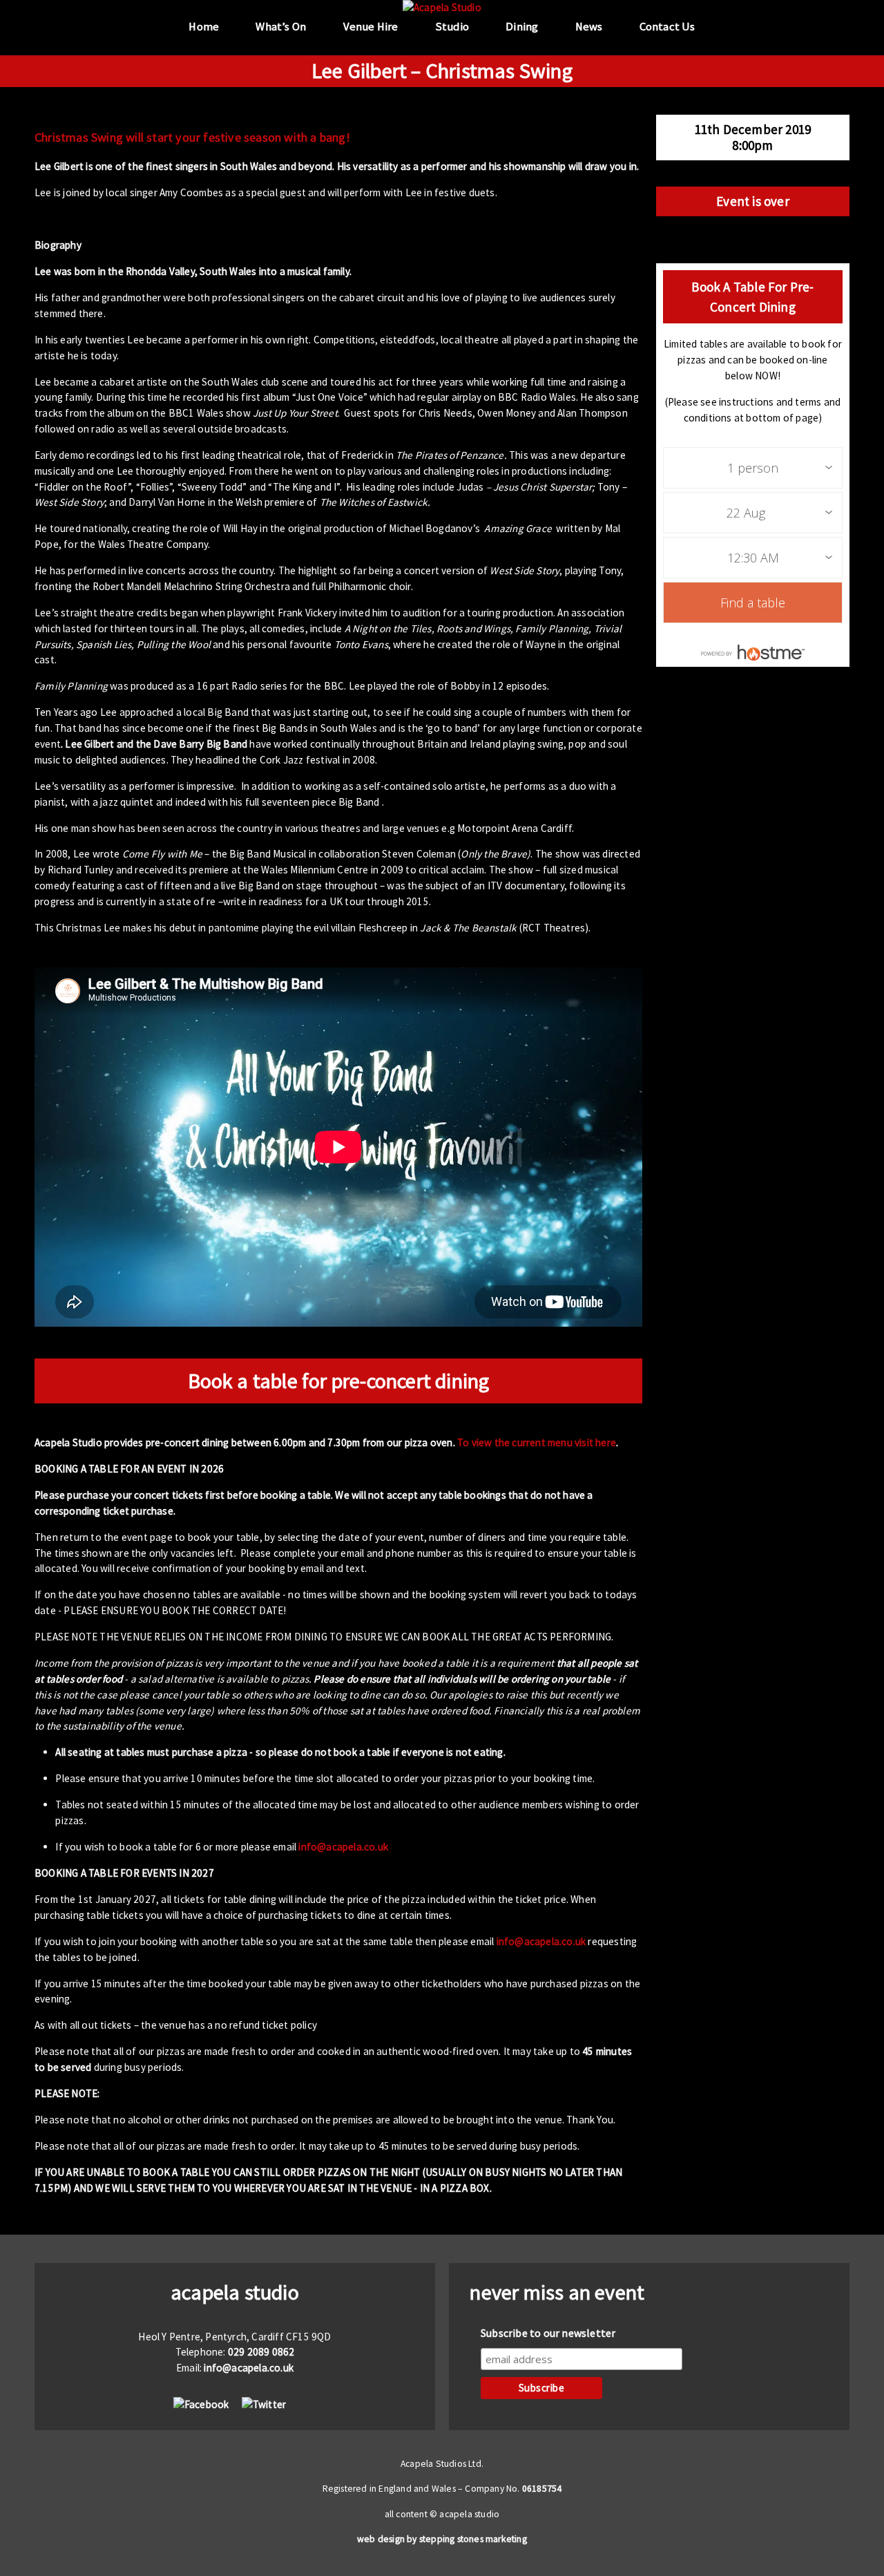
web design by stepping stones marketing (442, 2539)
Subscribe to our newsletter (548, 2333)
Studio (452, 27)
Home (204, 27)
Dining (522, 27)
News (589, 27)
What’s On (281, 27)
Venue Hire (371, 27)
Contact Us (667, 27)
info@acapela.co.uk (343, 1847)
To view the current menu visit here (537, 1442)
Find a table (753, 603)
